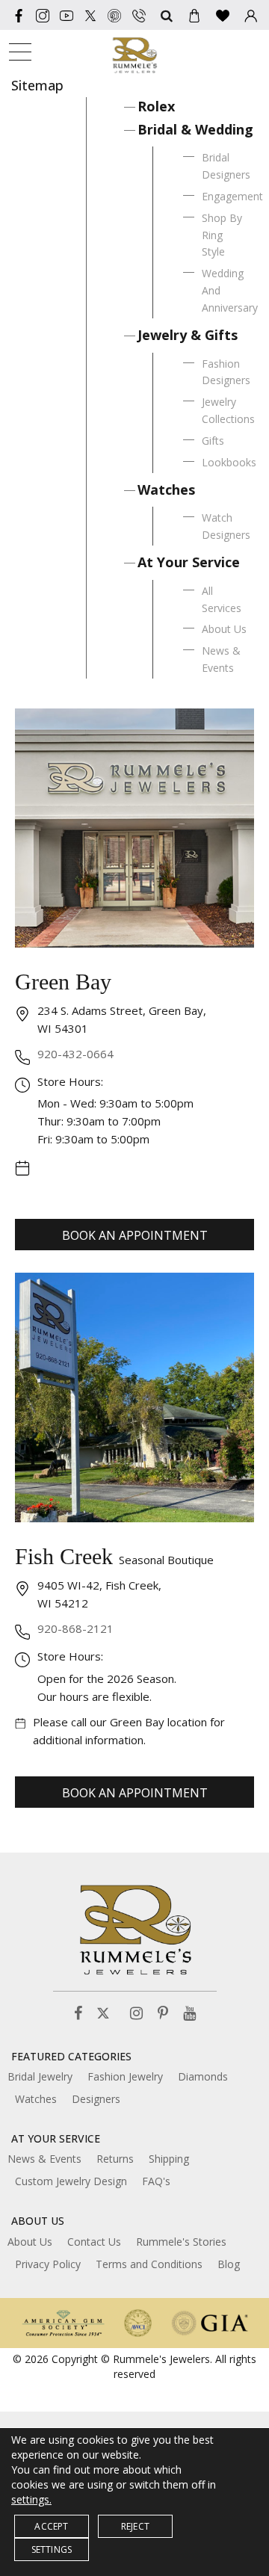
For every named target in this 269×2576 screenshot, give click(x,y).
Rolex (156, 106)
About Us (224, 629)
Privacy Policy (48, 2264)
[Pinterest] (163, 2014)
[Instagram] (136, 2014)
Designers (96, 2099)
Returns (115, 2159)
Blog (229, 2264)
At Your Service (189, 562)
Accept (51, 2526)
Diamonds (203, 2076)
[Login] (251, 15)
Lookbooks (229, 462)
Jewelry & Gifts (188, 335)
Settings (52, 2549)
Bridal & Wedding (195, 129)
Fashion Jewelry (125, 2076)
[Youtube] (67, 15)
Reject (135, 2526)
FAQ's (156, 2181)
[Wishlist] (223, 15)
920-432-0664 (75, 1054)
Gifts (213, 441)
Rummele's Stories (181, 2242)
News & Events (44, 2159)
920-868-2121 (75, 1628)
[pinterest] (114, 15)
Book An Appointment (135, 1235)
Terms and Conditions (149, 2264)
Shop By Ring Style (222, 235)
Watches (166, 489)
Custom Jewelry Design (71, 2181)
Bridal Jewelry (40, 2076)
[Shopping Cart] (194, 15)
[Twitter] (90, 15)
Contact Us (94, 2242)
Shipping (169, 2159)
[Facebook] (19, 15)
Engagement (232, 196)
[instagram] (43, 15)
